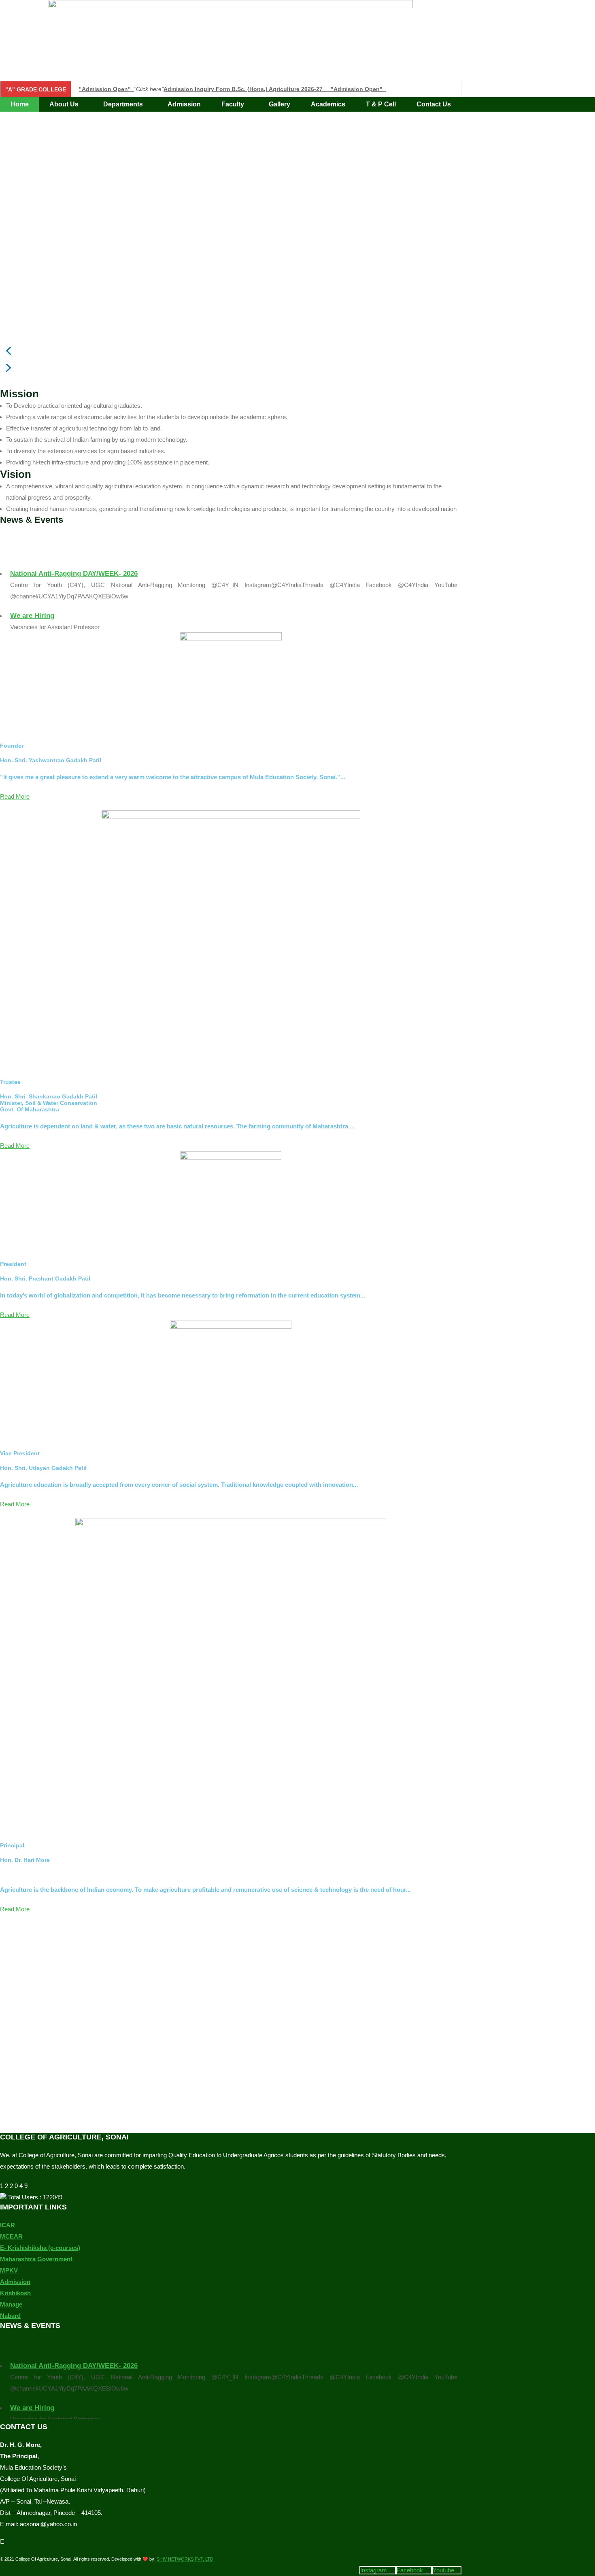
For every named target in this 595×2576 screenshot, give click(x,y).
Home (20, 104)
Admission (184, 104)
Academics (328, 104)
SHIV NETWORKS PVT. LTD (185, 2559)
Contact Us (434, 104)
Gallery (279, 104)
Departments (123, 104)
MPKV (9, 2270)
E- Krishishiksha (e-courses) (40, 2248)
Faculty (233, 104)
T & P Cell (381, 104)
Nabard (10, 2316)
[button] (66, 104)
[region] (231, 250)
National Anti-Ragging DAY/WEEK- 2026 (74, 564)
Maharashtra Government (36, 2259)
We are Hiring (32, 606)
